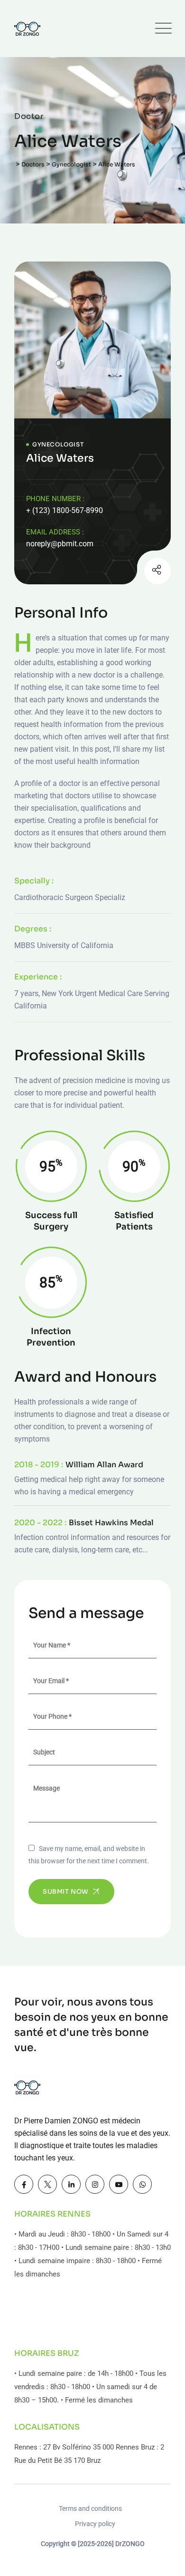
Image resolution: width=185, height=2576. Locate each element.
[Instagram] (134, 572)
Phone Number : (55, 499)
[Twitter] (47, 2184)
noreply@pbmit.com (60, 544)
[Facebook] (24, 2184)
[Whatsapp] (142, 2184)
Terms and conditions (90, 2508)
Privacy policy (95, 2524)
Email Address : (55, 532)
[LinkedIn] (71, 2184)
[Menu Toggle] (161, 29)
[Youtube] (119, 2184)
